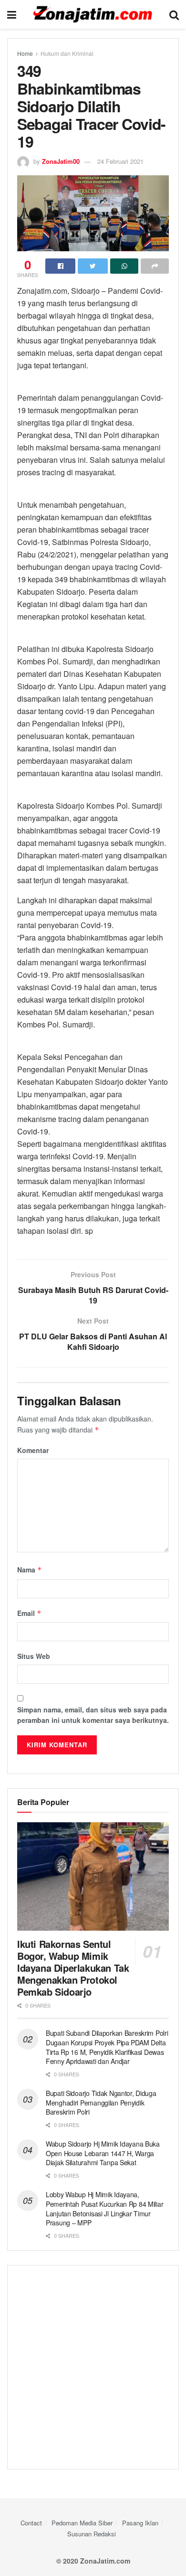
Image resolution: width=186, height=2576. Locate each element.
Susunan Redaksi (92, 2534)
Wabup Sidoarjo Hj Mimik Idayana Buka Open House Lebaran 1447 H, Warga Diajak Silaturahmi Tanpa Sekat (103, 2153)
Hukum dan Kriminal (67, 53)
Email (29, 1613)
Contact (31, 2523)
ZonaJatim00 (61, 161)
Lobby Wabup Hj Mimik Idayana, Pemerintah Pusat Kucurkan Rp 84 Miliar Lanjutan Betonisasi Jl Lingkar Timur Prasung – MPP (104, 2208)
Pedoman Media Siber (82, 2523)
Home (25, 53)
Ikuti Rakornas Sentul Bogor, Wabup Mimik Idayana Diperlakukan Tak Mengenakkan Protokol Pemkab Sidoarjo (73, 1968)
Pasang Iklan (140, 2523)
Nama (30, 1570)
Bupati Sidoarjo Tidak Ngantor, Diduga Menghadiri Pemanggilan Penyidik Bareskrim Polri (101, 2102)
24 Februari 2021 (120, 161)
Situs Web (34, 1656)
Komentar (33, 1450)
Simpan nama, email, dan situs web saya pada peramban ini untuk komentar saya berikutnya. (93, 1715)
